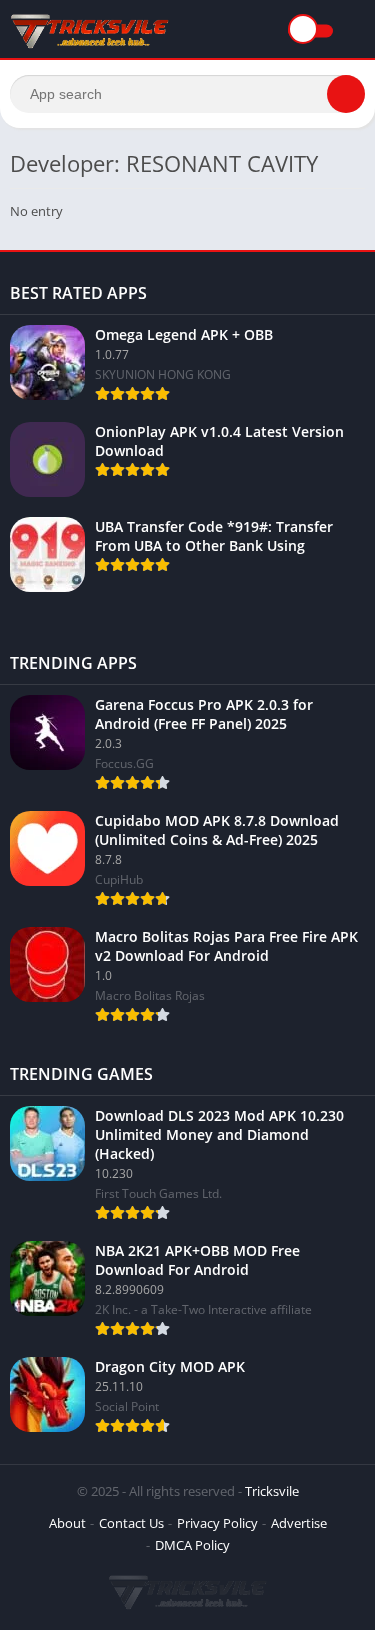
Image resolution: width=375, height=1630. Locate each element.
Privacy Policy (217, 1523)
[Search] (346, 94)
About (67, 1523)
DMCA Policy (192, 1545)
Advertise (299, 1523)
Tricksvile (272, 1491)
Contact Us (131, 1523)
